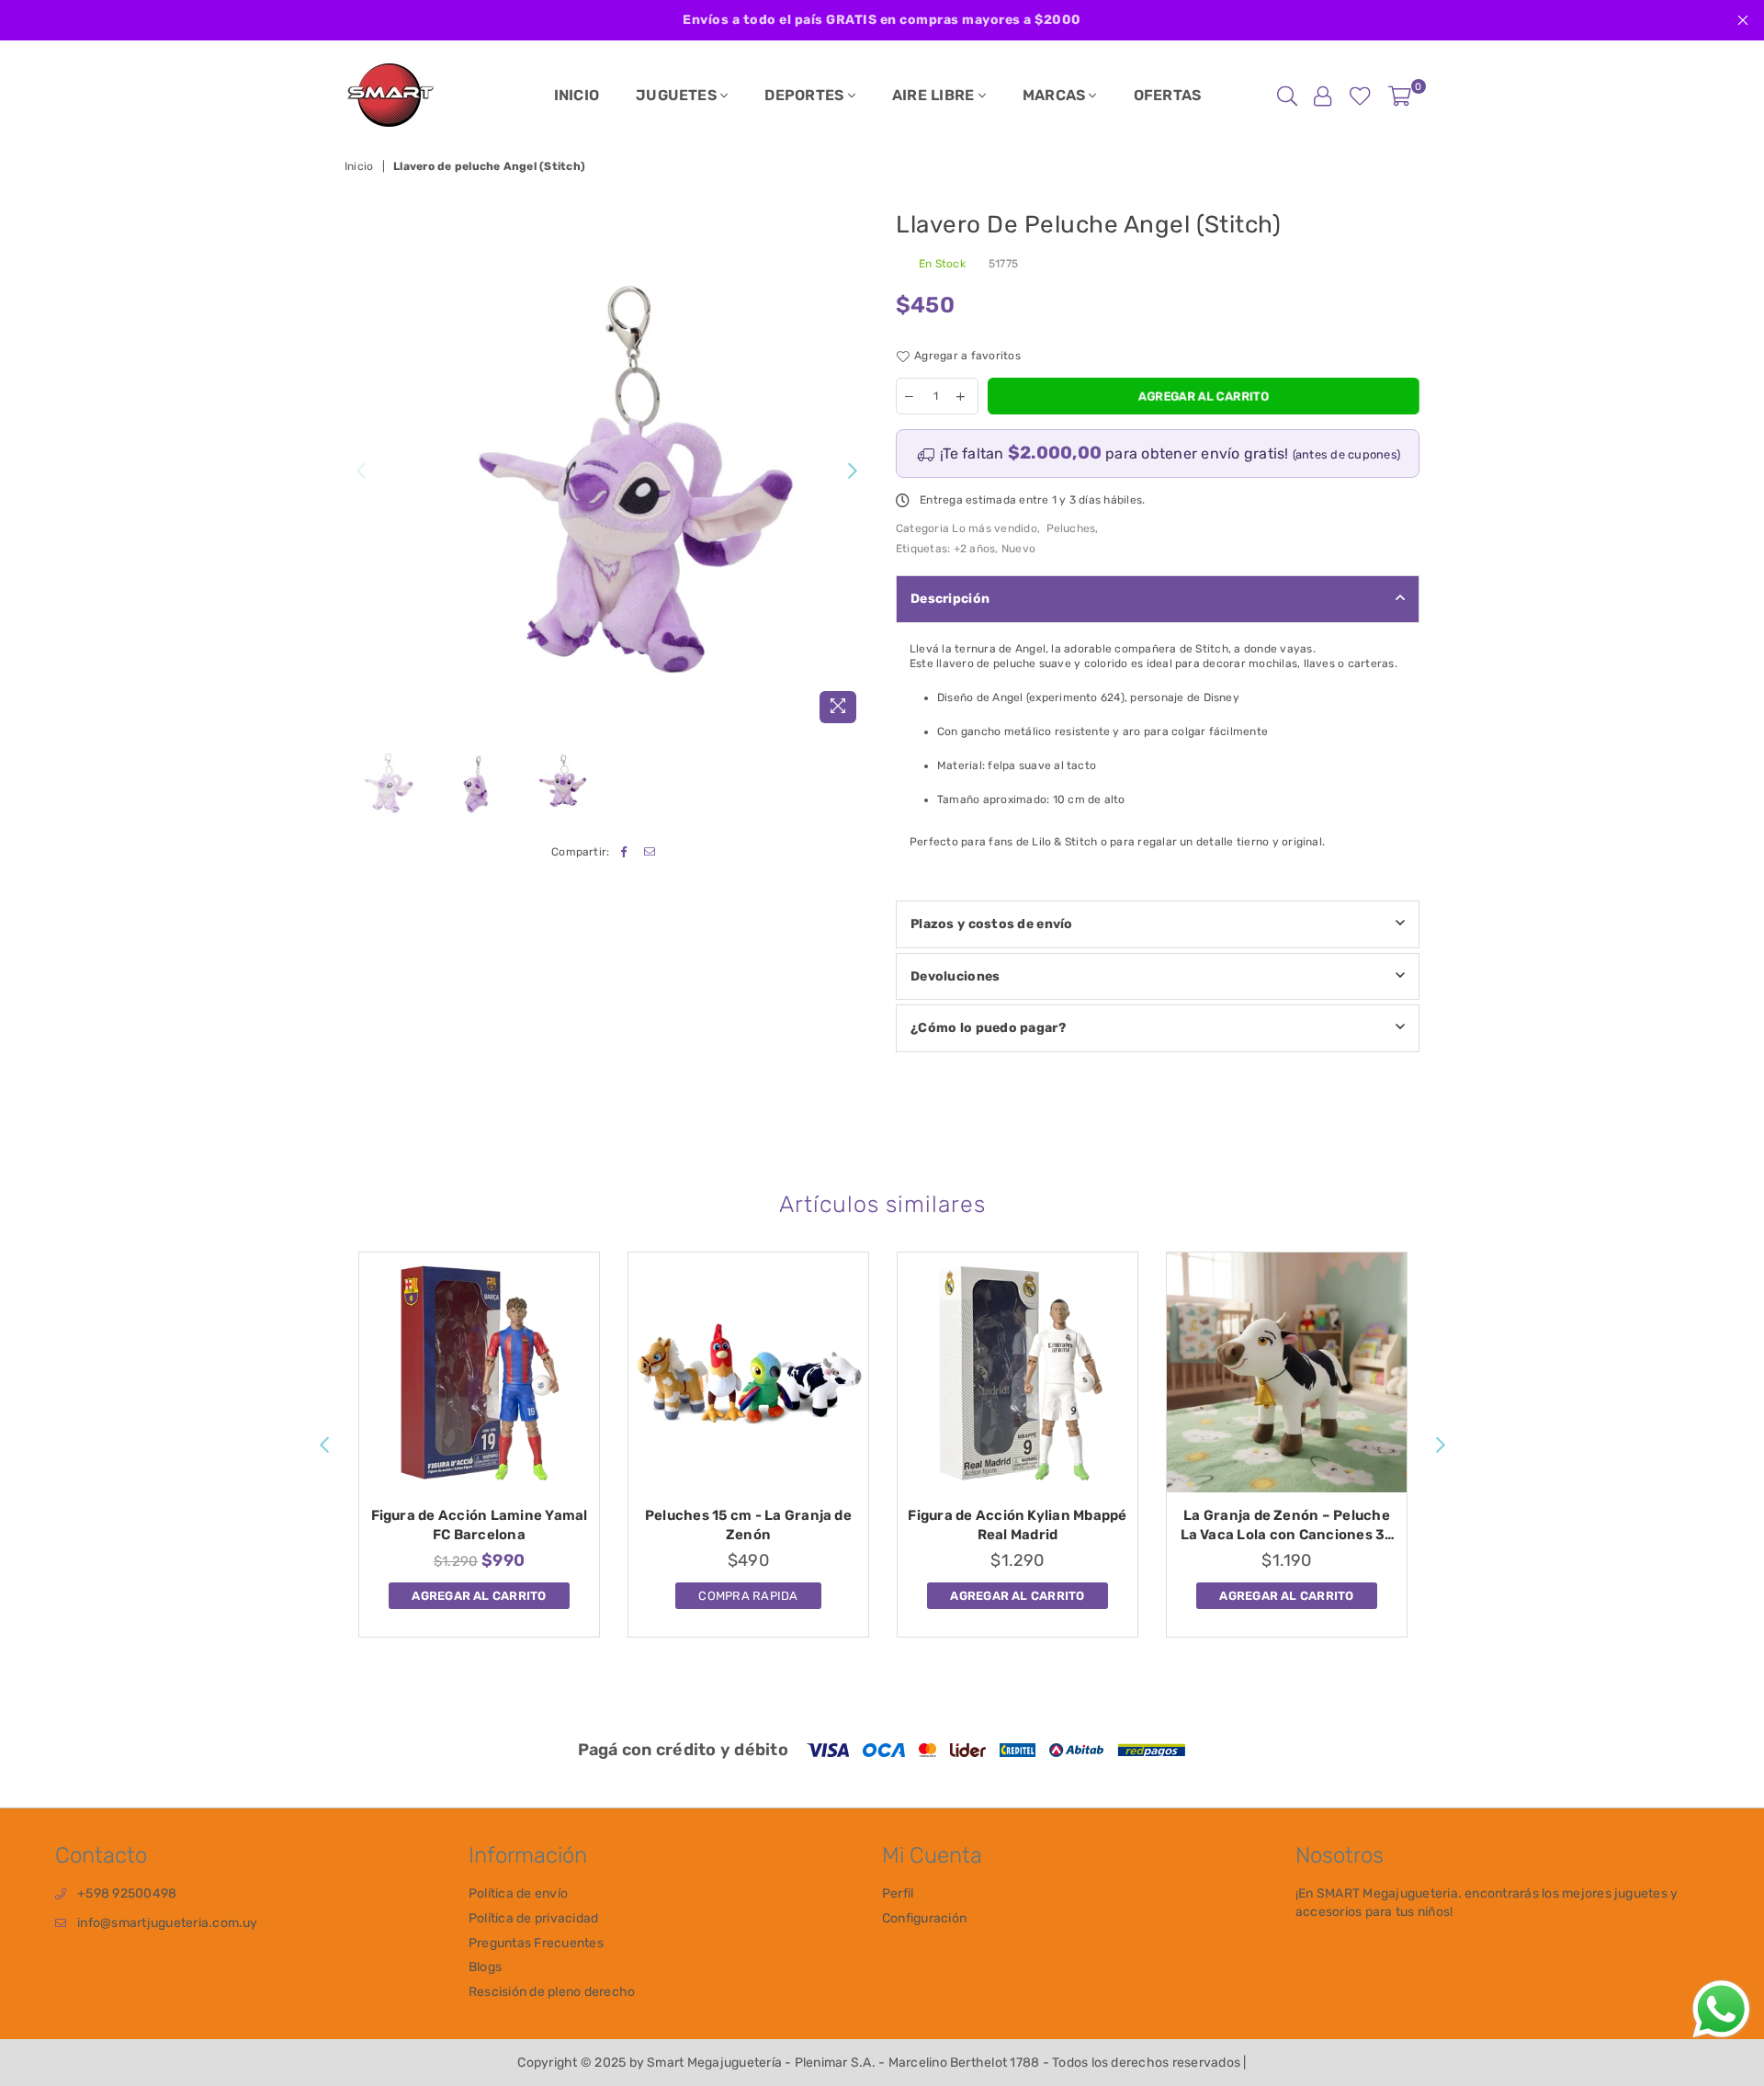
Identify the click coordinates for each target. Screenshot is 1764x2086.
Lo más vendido (994, 528)
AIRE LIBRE (935, 95)
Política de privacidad (533, 1918)
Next (852, 471)
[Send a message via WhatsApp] (1721, 2009)
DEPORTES (806, 95)
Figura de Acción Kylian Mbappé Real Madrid (1017, 1525)
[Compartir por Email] (650, 852)
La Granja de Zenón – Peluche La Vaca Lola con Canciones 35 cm (1287, 1526)
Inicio (359, 166)
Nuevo (1018, 549)
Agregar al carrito (479, 1593)
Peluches (1071, 528)
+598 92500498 (127, 1893)
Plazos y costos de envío (992, 924)
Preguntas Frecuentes (536, 1943)
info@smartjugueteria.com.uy (167, 1923)
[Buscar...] (1287, 96)
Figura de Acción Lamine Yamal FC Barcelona (480, 1525)
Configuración (924, 1918)
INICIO (577, 95)
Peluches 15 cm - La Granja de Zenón (748, 1525)
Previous (361, 471)
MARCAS (1056, 95)
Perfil (898, 1893)
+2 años (975, 549)
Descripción (950, 599)
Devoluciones (955, 976)
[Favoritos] (1360, 96)
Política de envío (518, 1893)
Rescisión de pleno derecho (552, 1992)
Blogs (485, 1967)
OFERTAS (1168, 95)
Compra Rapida (748, 1593)
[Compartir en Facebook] (624, 852)
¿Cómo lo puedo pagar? (988, 1028)
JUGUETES (678, 95)
